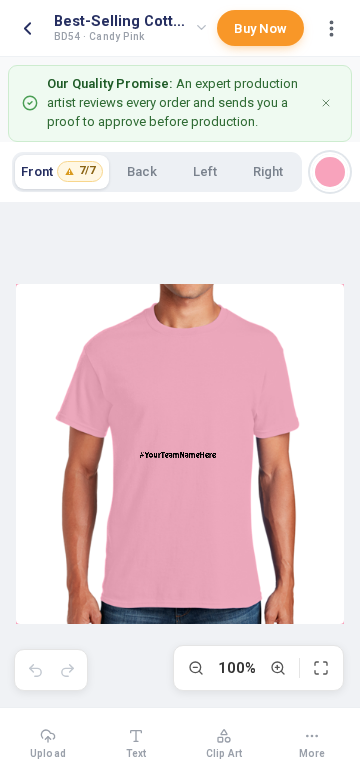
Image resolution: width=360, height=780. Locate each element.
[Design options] (331, 28)
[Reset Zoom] (321, 668)
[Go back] (27, 28)
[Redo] (67, 670)
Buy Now (260, 28)
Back (142, 171)
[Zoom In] (278, 668)
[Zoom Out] (196, 668)
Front (58, 171)
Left (205, 171)
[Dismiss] (326, 103)
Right (268, 171)
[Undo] (35, 670)
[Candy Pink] (330, 172)
